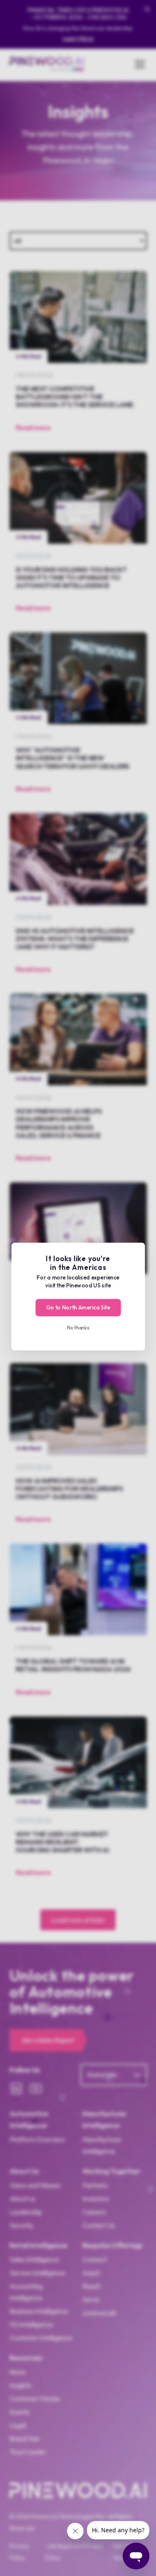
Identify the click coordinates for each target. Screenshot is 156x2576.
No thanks (78, 1327)
